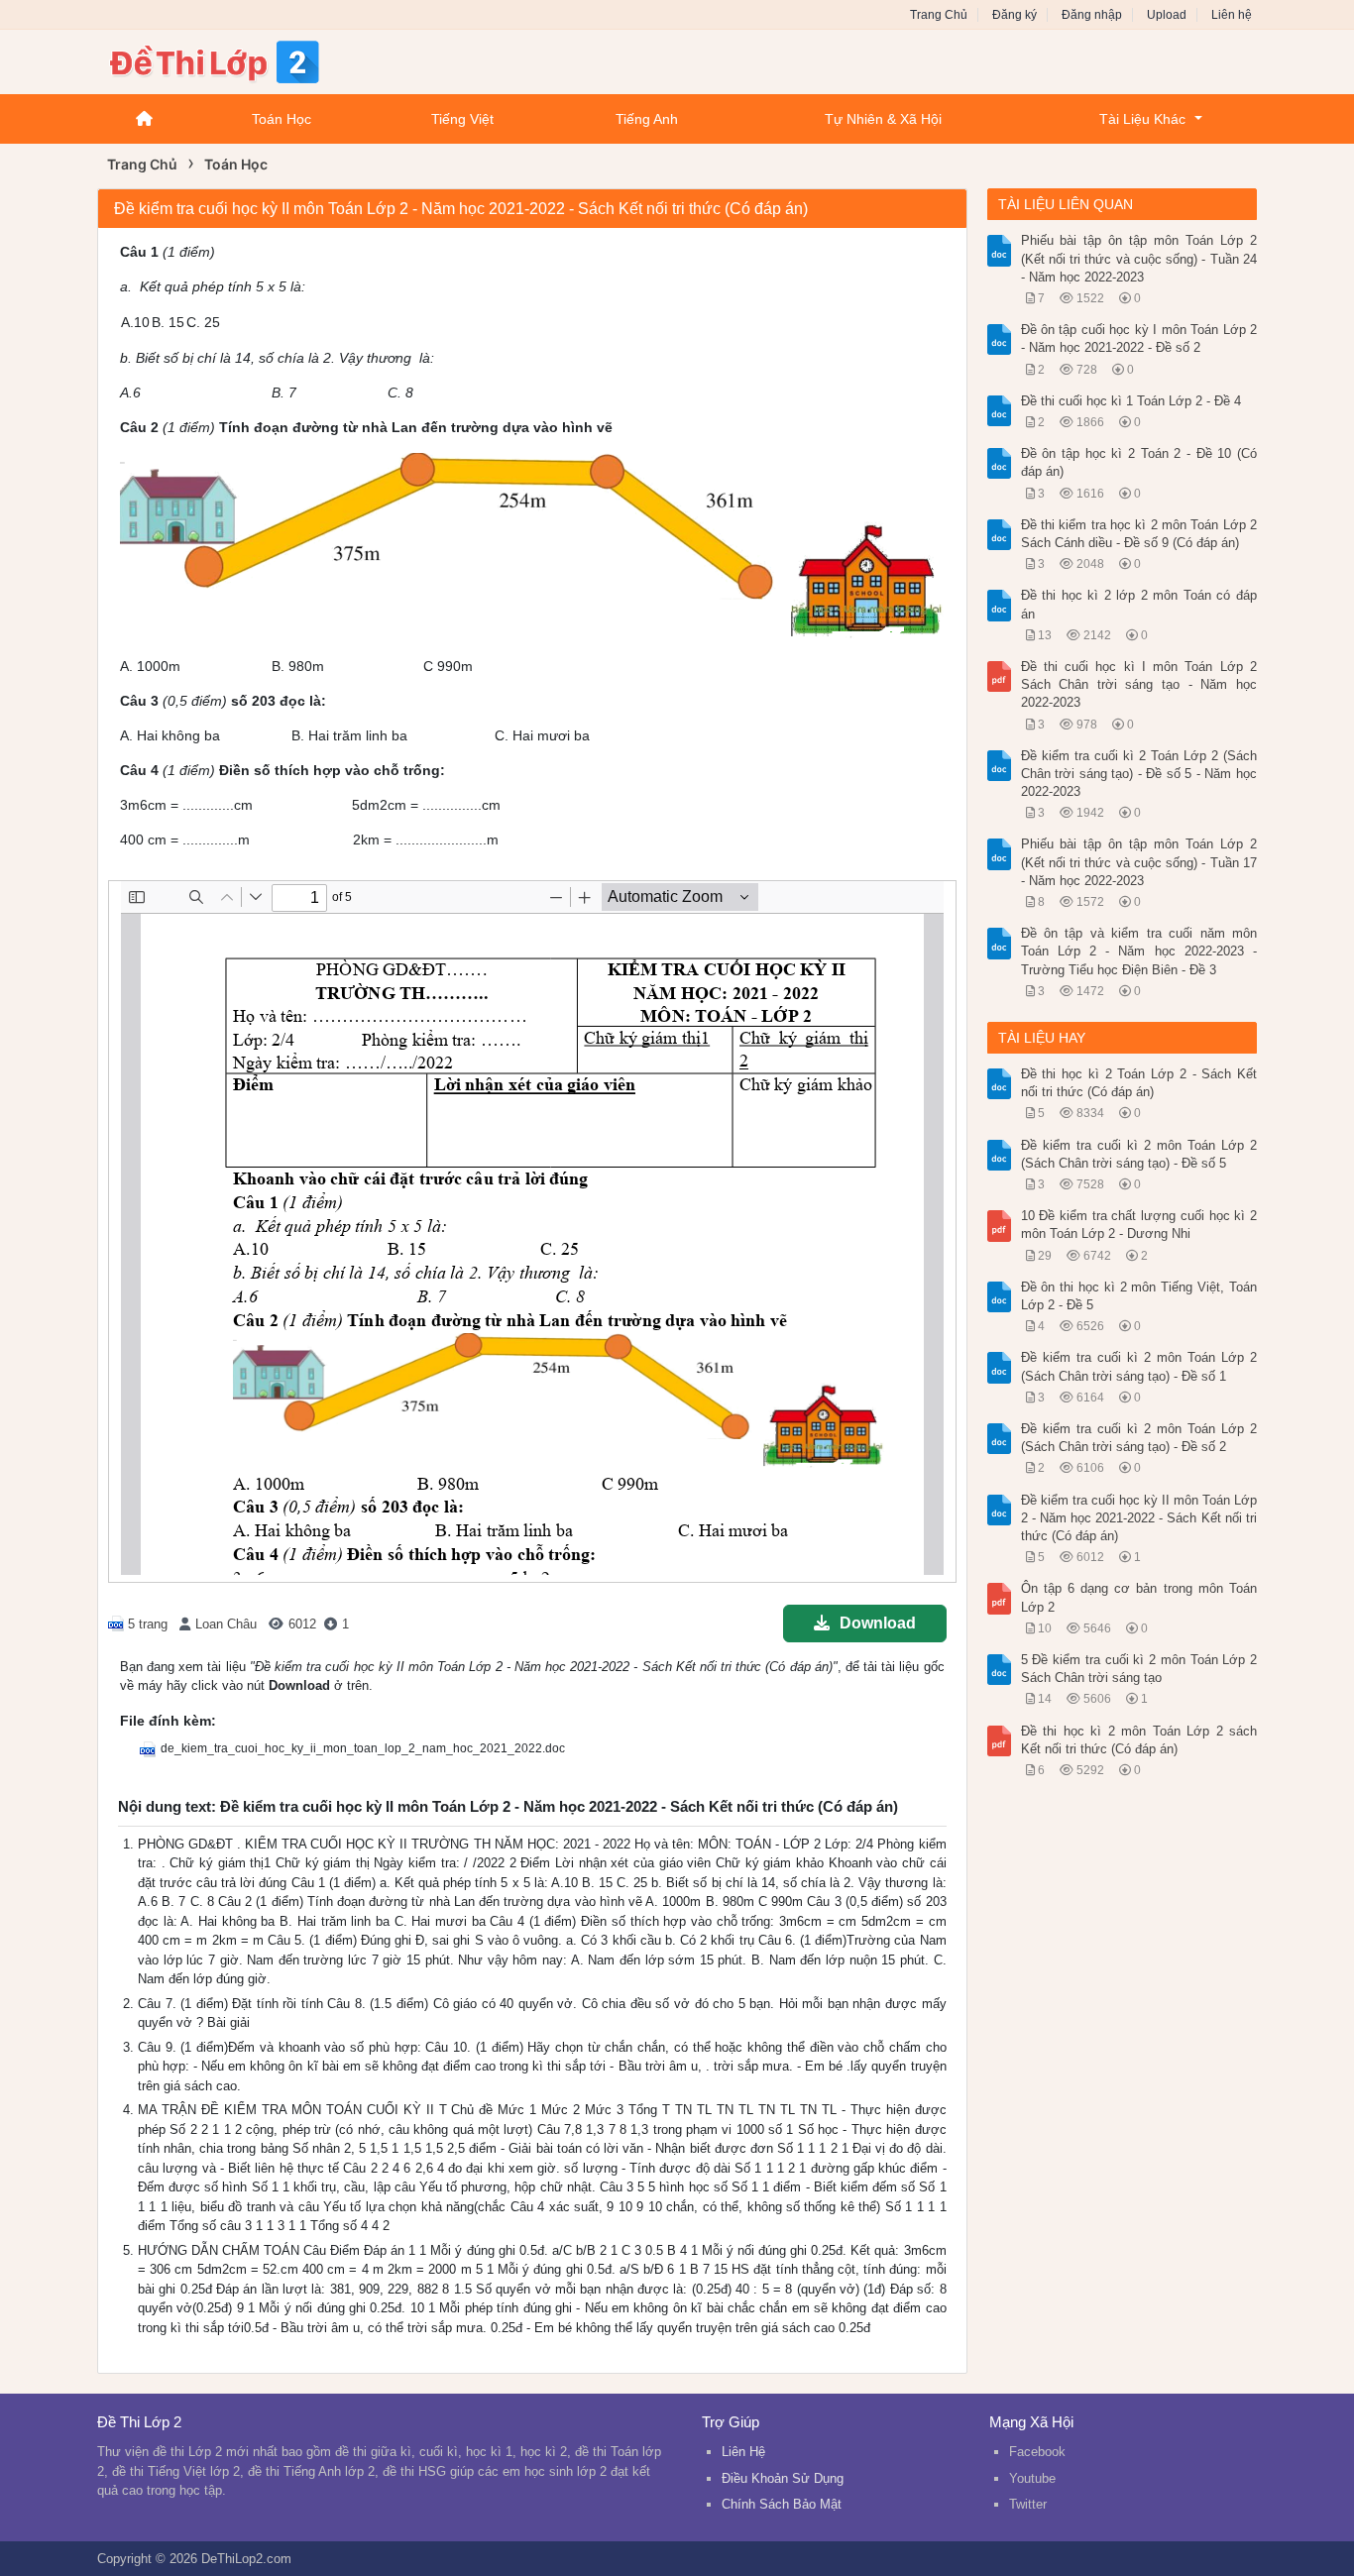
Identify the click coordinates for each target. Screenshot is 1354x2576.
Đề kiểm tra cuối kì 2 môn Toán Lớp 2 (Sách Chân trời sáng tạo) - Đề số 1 (1139, 1366)
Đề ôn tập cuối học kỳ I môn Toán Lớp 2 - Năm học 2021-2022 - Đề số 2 (1139, 338)
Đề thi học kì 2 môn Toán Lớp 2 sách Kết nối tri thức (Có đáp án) (1139, 1740)
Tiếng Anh (647, 119)
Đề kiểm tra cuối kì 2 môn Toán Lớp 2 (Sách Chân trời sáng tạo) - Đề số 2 (1139, 1438)
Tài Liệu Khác (1142, 119)
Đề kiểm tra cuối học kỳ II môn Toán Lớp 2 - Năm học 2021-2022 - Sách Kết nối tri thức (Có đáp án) (1139, 1518)
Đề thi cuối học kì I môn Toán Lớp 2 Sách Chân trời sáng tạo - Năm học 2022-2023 (1139, 684)
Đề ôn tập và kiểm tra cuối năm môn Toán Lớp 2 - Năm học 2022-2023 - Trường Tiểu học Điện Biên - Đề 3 (1139, 951)
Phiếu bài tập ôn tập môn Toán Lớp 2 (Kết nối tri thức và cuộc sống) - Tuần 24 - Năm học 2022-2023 (1139, 258)
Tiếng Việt (462, 119)
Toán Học (282, 119)
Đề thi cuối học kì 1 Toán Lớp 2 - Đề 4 (1131, 401)
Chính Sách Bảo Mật (782, 2504)
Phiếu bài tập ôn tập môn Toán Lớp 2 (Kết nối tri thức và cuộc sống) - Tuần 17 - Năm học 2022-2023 (1139, 862)
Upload (1167, 15)
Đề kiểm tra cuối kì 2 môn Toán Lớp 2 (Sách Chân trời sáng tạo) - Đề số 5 (1139, 1154)
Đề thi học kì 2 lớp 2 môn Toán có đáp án (1139, 604)
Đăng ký (1015, 15)
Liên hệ (1232, 15)
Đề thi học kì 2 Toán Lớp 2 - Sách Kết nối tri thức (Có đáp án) (1139, 1083)
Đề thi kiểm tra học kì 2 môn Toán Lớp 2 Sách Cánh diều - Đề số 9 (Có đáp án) (1139, 534)
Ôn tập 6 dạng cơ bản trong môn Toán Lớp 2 (1139, 1597)
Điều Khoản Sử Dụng (783, 2478)
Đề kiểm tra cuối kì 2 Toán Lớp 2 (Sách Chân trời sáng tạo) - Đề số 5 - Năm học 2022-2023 (1139, 774)
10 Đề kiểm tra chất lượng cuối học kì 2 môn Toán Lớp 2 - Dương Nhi (1139, 1225)
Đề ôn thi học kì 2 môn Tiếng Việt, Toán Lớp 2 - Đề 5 (1139, 1296)
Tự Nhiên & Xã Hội (883, 119)
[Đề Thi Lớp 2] (256, 60)
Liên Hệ (743, 2452)
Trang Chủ (939, 15)
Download (878, 1623)
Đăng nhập (1092, 15)
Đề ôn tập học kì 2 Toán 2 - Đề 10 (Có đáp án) (1139, 462)
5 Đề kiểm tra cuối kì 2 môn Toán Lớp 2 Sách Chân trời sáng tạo (1139, 1669)
